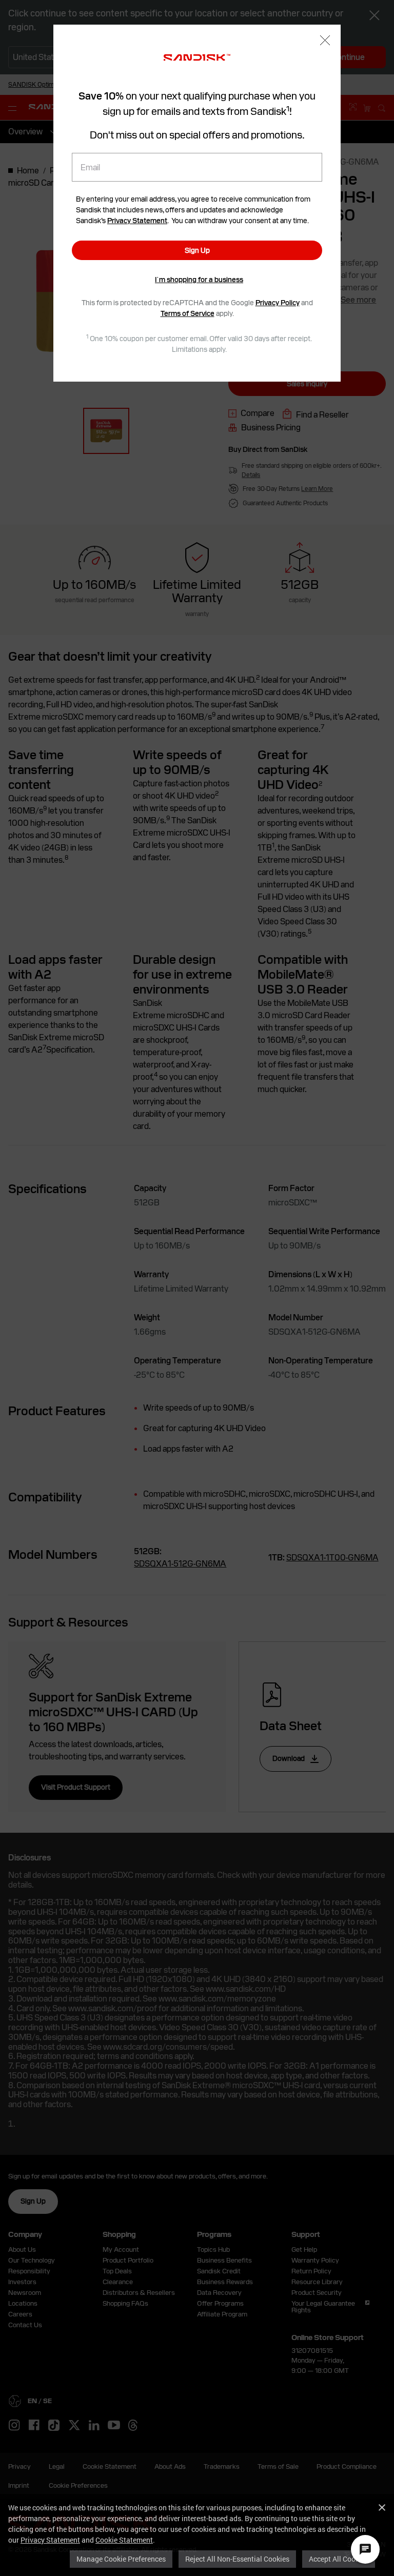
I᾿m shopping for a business (199, 280)
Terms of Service (188, 313)
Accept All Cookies (339, 2559)
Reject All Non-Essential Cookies (237, 2559)
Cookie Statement (124, 2540)
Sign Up (197, 250)
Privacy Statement (50, 2540)
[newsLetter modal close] (325, 41)
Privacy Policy (278, 303)
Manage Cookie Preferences (121, 2559)
